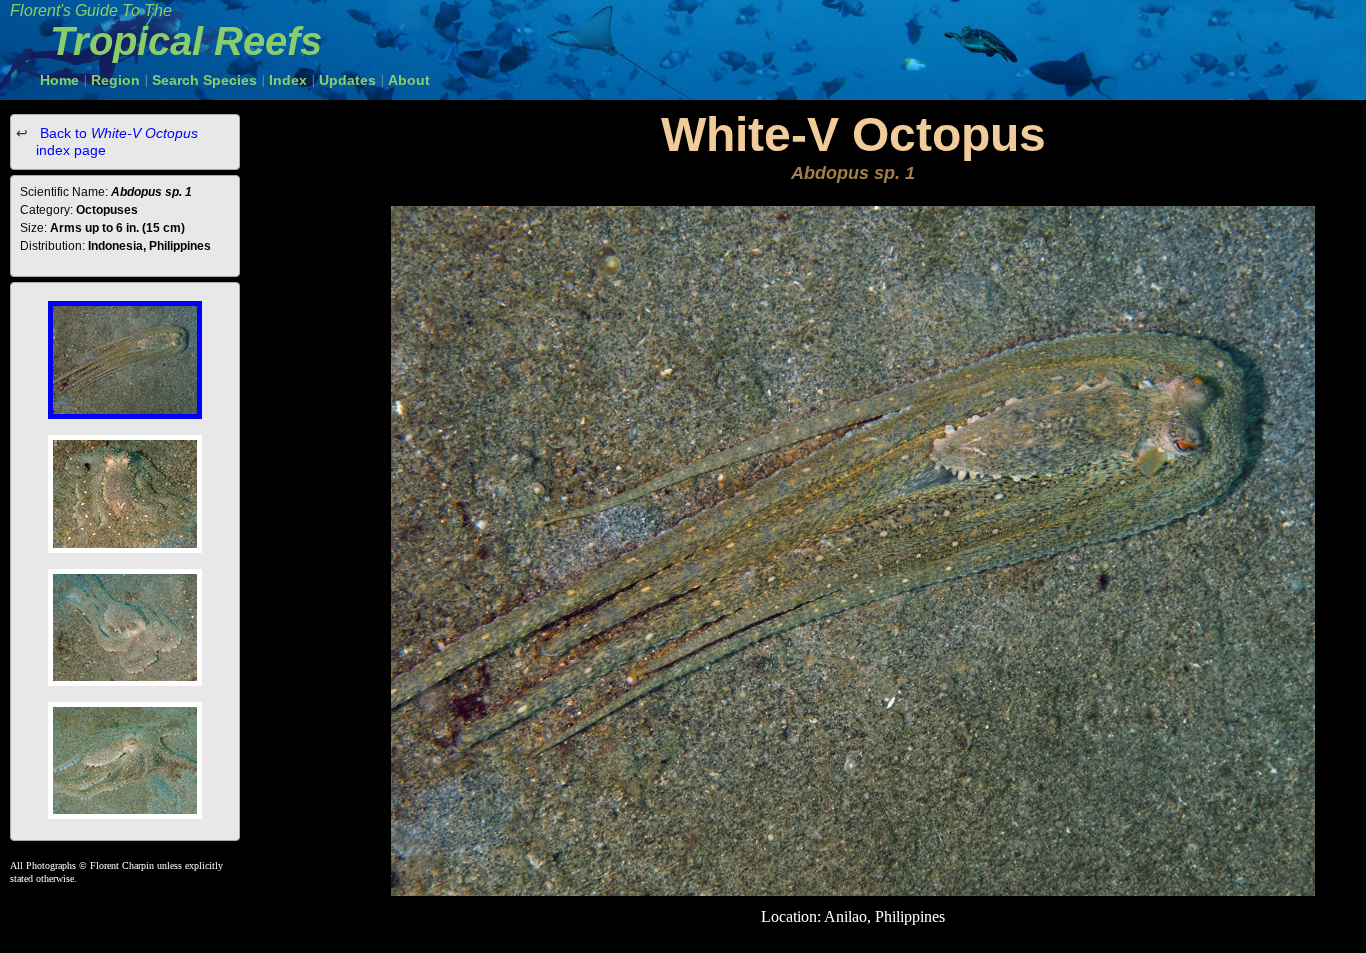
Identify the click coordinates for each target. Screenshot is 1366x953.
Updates (347, 80)
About (409, 80)
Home (59, 80)
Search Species (204, 80)
